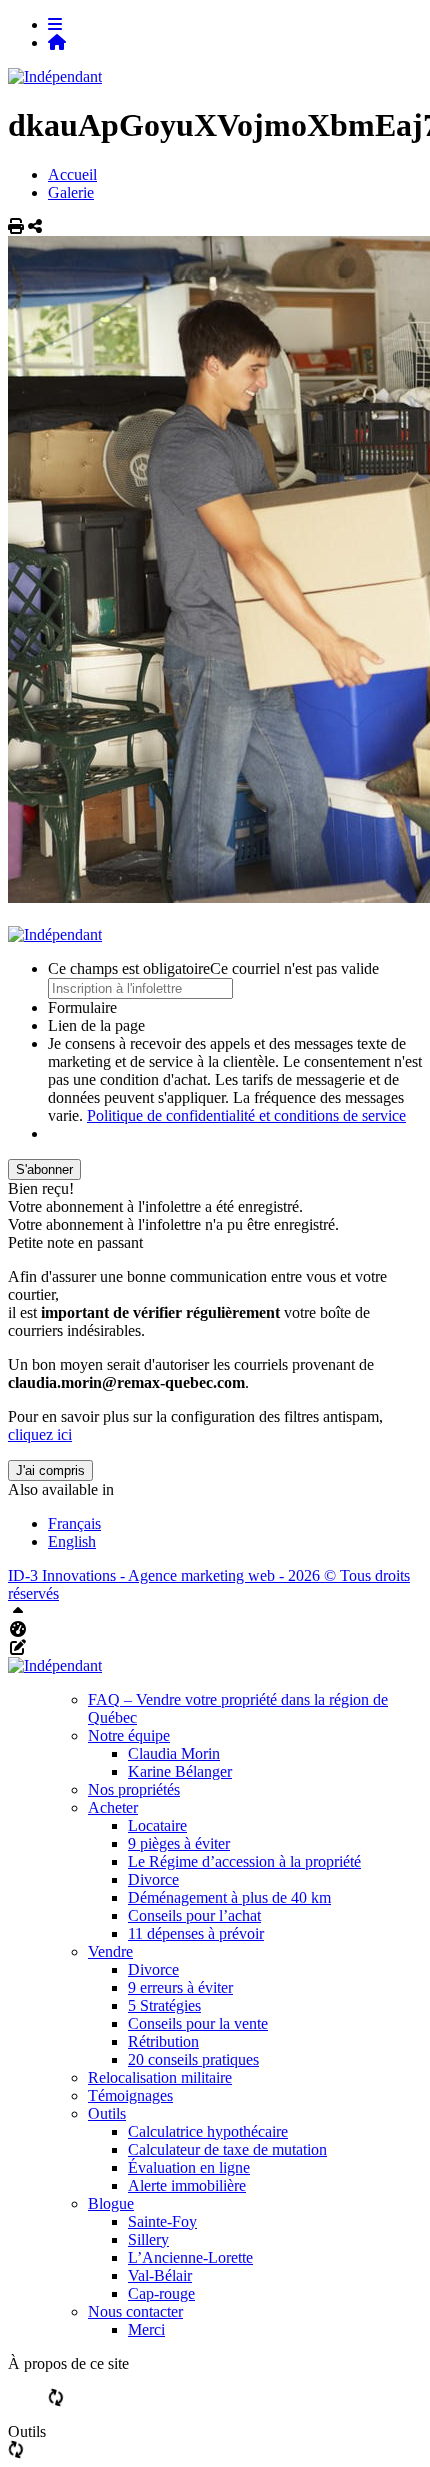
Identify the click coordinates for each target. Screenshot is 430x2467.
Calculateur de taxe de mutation (227, 2149)
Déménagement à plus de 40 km (229, 1897)
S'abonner (44, 1169)
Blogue (111, 2203)
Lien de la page (96, 1025)
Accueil (72, 174)
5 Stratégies (164, 2005)
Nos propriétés (134, 1789)
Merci (146, 2329)
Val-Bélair (160, 2275)
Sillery (148, 2239)
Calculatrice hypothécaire (208, 2131)
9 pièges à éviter (179, 1843)
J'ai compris (50, 1470)
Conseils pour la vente (198, 2023)
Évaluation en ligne (189, 2167)
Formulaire (82, 1007)
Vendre (110, 1951)
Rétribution (163, 2041)
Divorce (153, 1879)
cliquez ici (40, 1434)
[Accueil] (57, 42)
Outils (107, 2113)
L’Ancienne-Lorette (190, 2257)
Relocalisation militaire (160, 2077)
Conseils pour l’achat (194, 1915)
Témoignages (130, 2095)
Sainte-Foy (162, 2221)
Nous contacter (135, 2311)
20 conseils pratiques (193, 2059)
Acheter (113, 1807)
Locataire (157, 1825)
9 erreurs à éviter (180, 1987)
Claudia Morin (174, 1753)
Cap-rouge (161, 2293)
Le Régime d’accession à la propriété (244, 1861)
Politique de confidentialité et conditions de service (246, 1115)
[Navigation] (55, 24)
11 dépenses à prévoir (196, 1933)
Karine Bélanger (180, 1771)
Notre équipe (129, 1735)
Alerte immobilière (187, 2185)
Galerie (71, 192)
